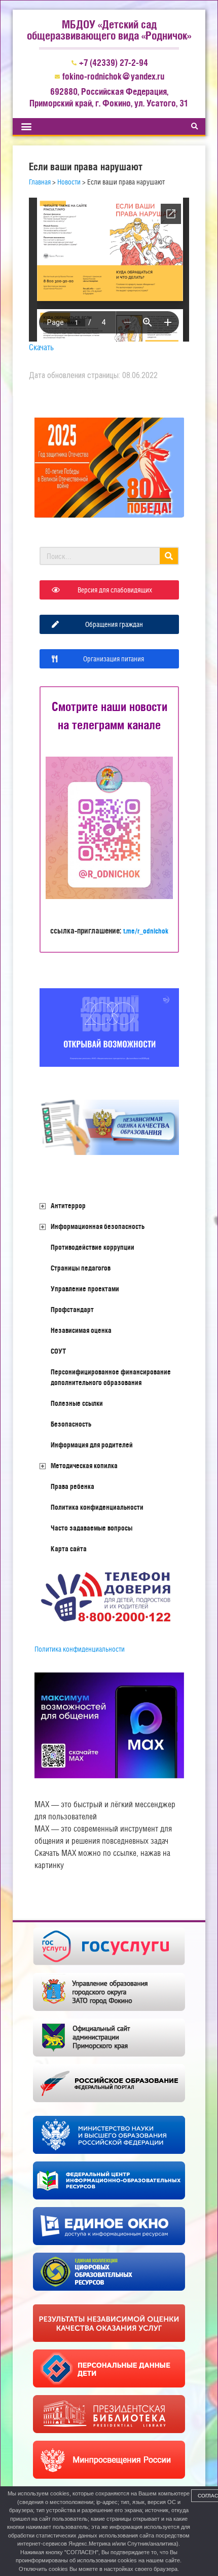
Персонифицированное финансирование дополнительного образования (111, 1377)
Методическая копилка (84, 1466)
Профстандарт (72, 1310)
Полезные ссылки (77, 1403)
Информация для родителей (92, 1445)
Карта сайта (69, 1549)
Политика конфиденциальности (97, 1507)
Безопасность (71, 1424)
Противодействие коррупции (93, 1247)
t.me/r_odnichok (146, 931)
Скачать (41, 347)
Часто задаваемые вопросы (92, 1528)
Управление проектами (85, 1289)
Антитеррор (68, 1206)
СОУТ (58, 1351)
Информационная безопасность (98, 1226)
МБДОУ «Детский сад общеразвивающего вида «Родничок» (109, 30)
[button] (26, 126)
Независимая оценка (81, 1330)
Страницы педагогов (81, 1268)
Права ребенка (72, 1486)
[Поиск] (169, 556)
